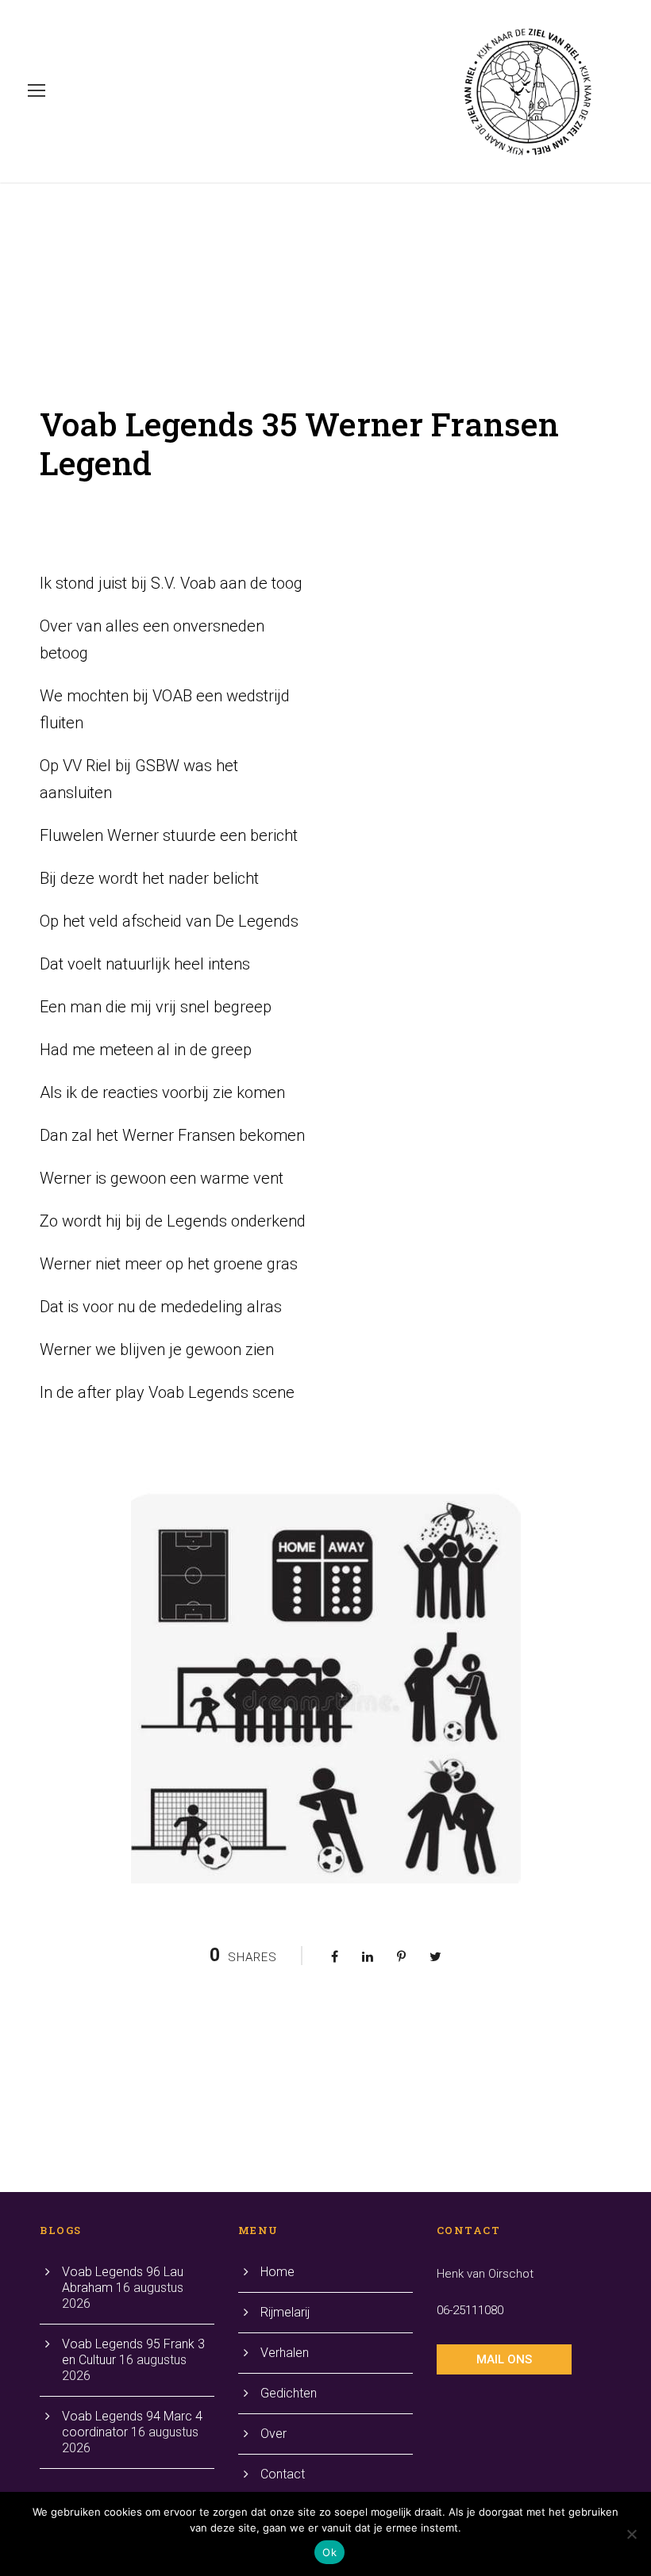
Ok (329, 2552)
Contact (283, 2474)
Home (277, 2272)
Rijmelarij (285, 2312)
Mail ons (504, 2359)
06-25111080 (470, 2310)
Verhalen (285, 2353)
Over (273, 2434)
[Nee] (631, 2534)
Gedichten (289, 2393)
